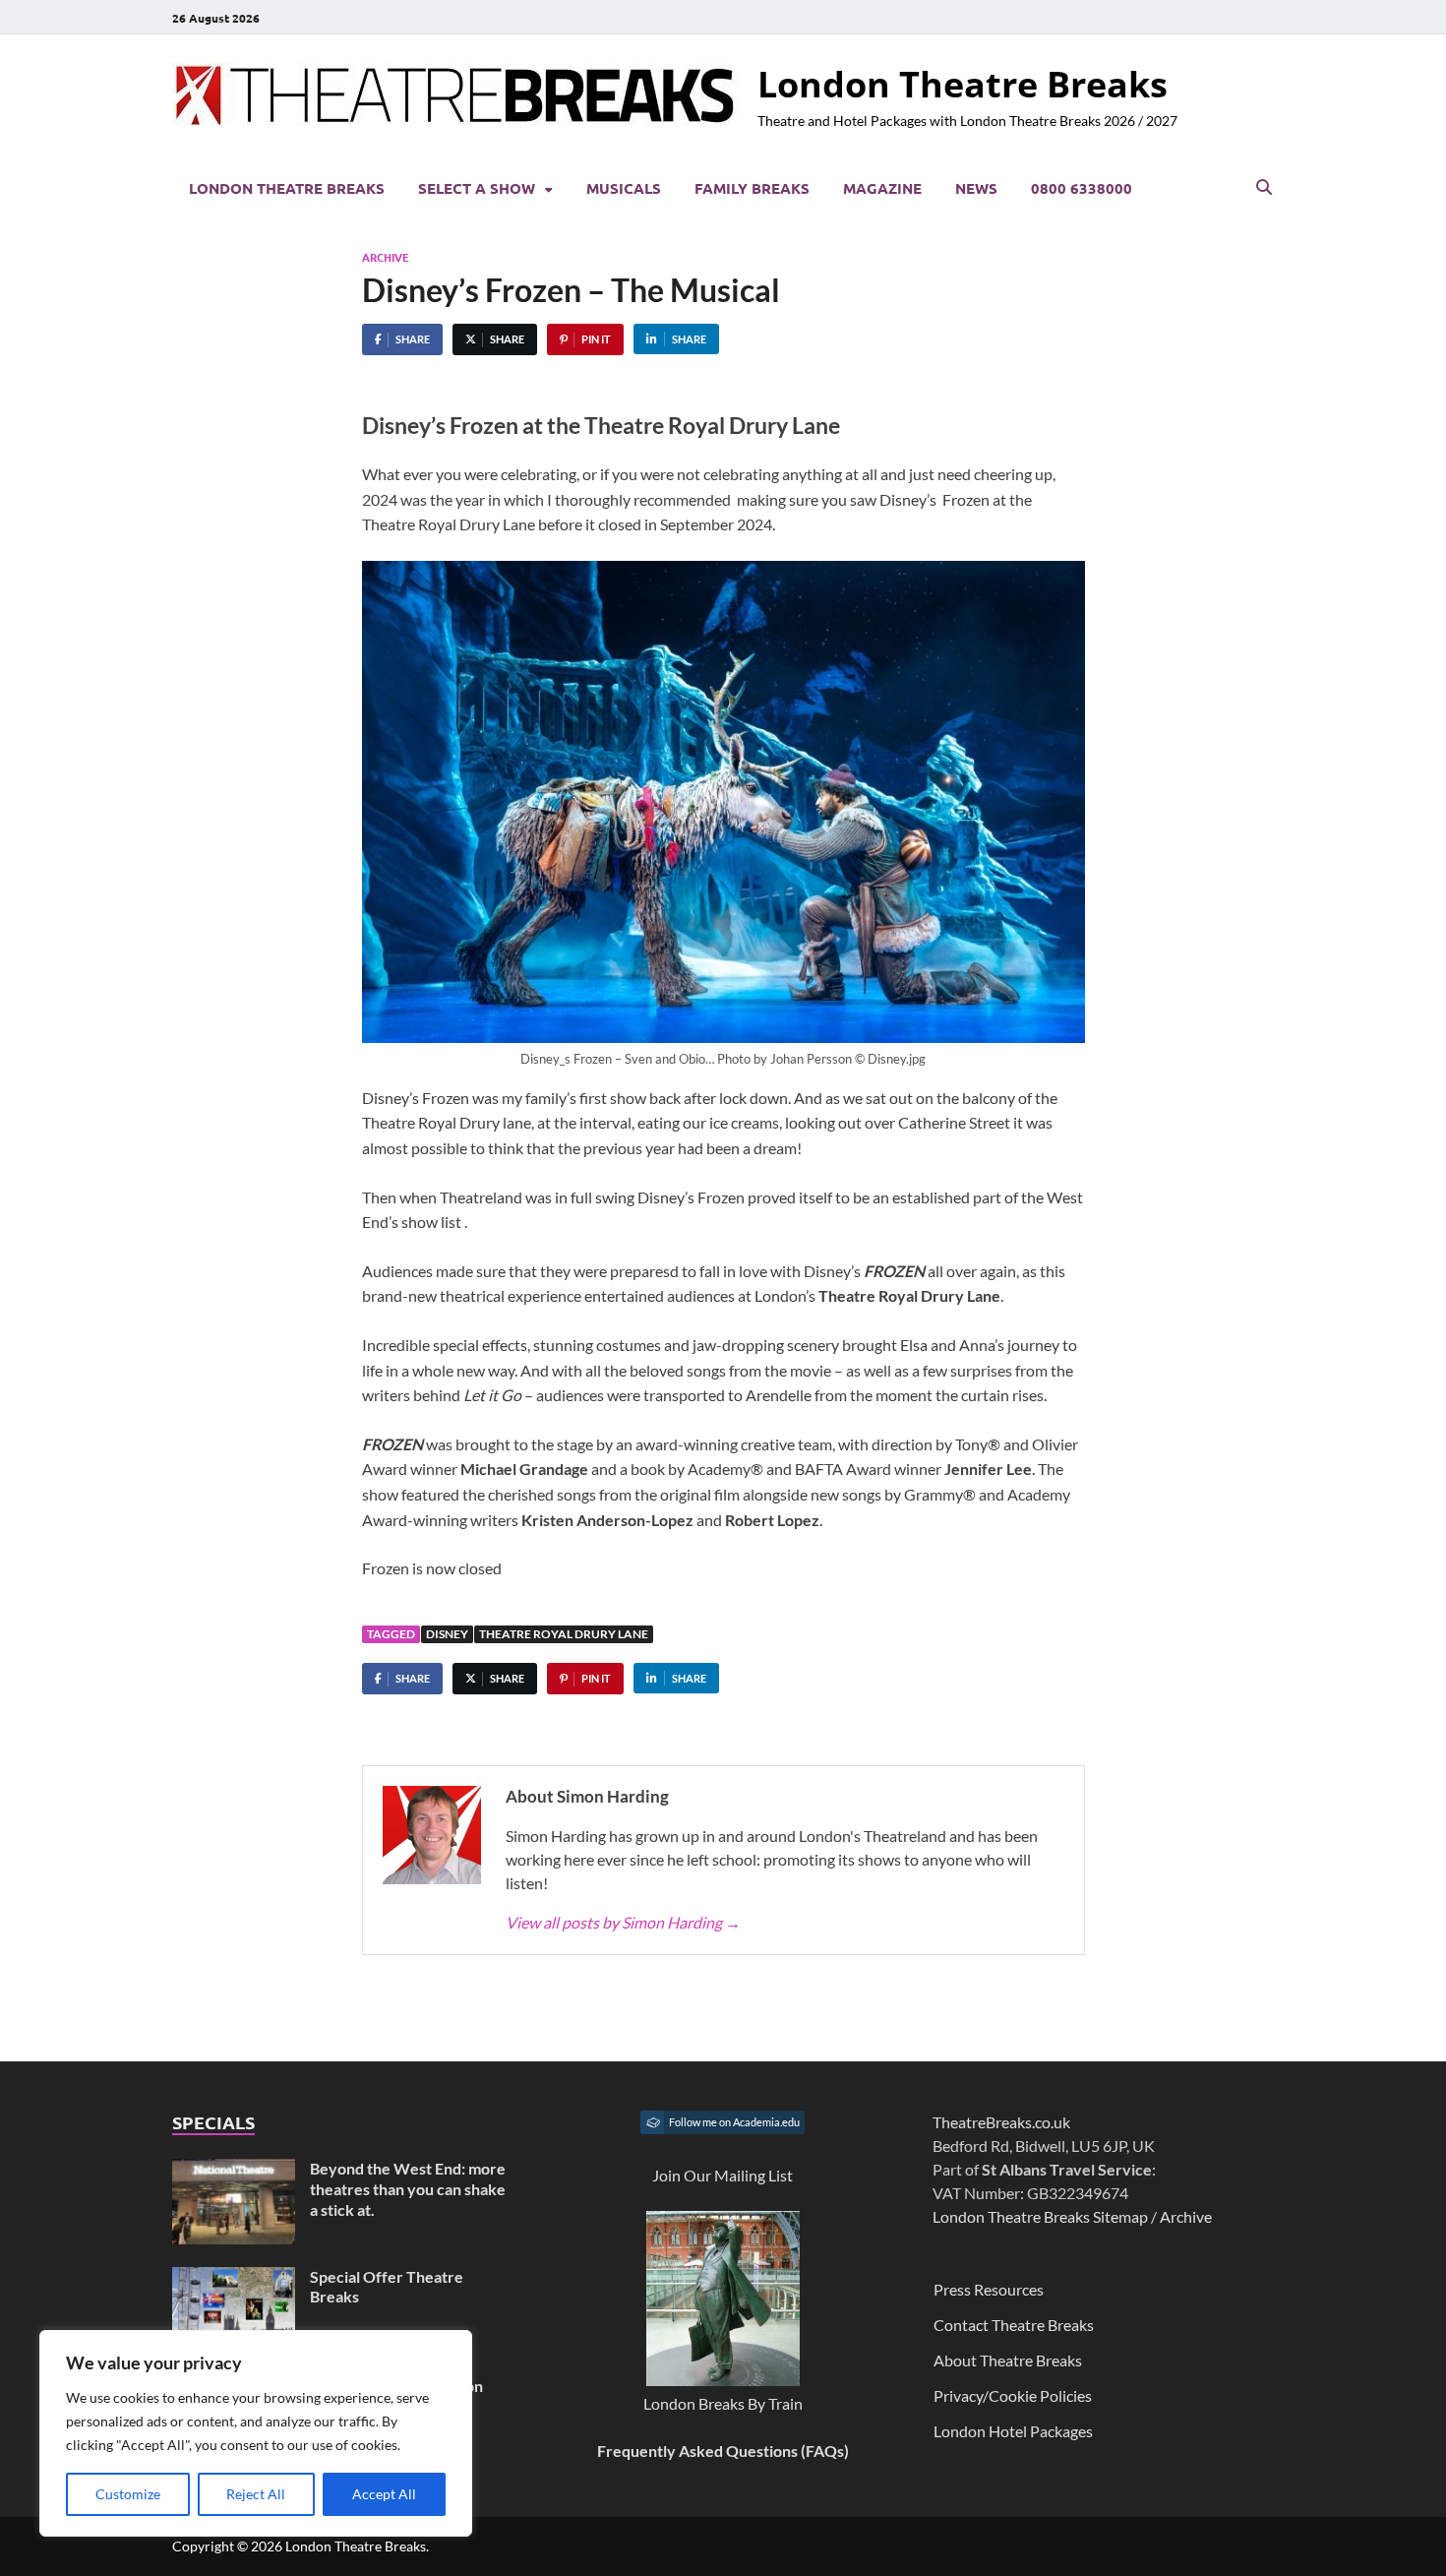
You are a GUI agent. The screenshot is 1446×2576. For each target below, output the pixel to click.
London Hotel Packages (1013, 2431)
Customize (128, 2494)
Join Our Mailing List (723, 2175)
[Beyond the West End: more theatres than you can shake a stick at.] (234, 2170)
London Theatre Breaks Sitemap (1040, 2216)
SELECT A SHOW (477, 188)
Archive (386, 257)
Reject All (256, 2494)
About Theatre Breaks (1008, 2360)
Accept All (384, 2494)
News (976, 188)
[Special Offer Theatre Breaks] (234, 2278)
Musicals (624, 188)
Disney (447, 1634)
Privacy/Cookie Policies (1013, 2395)
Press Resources (989, 2289)
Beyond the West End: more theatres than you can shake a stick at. (408, 2189)
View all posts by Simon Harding (623, 1922)
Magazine (882, 188)
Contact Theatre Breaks (1014, 2325)
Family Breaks (752, 188)
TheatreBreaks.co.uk (1001, 2122)
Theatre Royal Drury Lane (564, 1634)
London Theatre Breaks (963, 84)
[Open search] (1264, 188)
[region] (256, 2433)
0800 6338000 (1082, 188)
